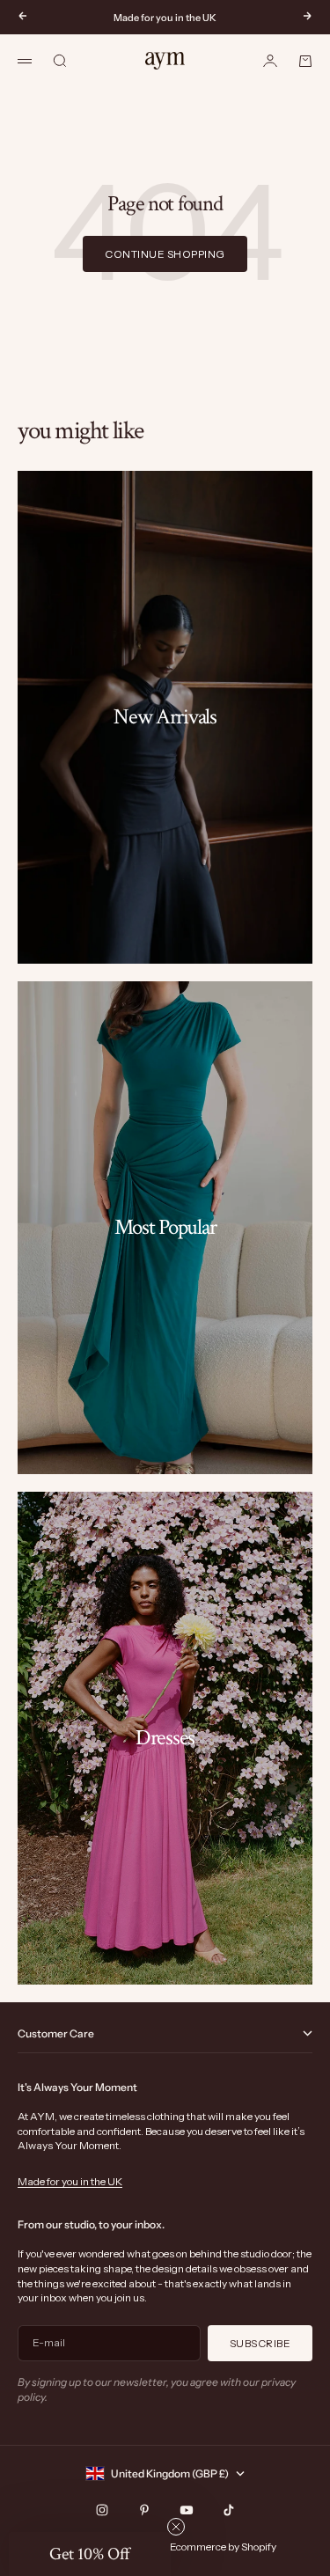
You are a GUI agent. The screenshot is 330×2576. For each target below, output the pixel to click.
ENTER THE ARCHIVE (243, 1343)
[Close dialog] (312, 1178)
